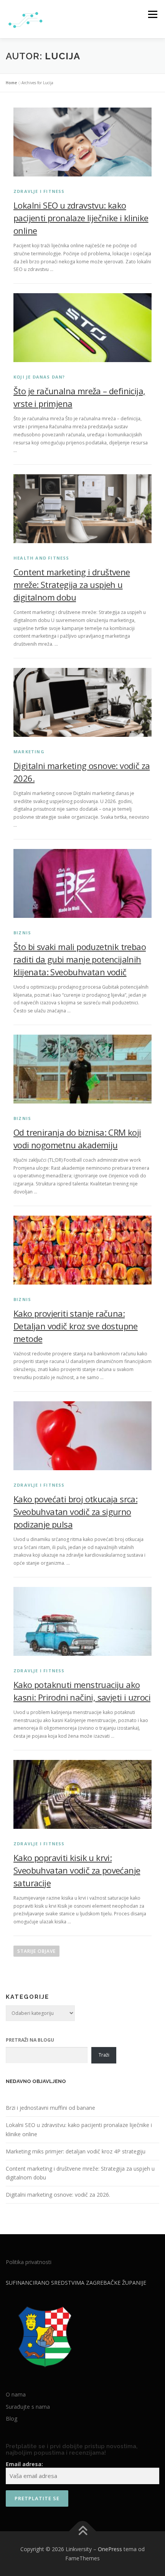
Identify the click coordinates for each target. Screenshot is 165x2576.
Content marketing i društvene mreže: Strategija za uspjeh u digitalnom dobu (72, 584)
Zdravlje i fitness (39, 191)
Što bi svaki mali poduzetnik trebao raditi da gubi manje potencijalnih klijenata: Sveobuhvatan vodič (80, 959)
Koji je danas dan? (39, 377)
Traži (104, 2055)
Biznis (22, 933)
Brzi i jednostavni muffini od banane (50, 2108)
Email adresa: (24, 2464)
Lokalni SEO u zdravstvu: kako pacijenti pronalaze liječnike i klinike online (81, 218)
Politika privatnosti (29, 2262)
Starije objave (36, 1951)
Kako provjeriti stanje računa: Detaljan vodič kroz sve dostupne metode (76, 1326)
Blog (12, 2418)
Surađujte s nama (28, 2407)
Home (11, 83)
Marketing (29, 752)
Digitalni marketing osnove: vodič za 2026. (58, 2195)
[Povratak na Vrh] (83, 2531)
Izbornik (153, 14)
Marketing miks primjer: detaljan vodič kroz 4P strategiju (76, 2151)
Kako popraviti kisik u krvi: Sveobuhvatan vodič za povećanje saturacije (77, 1870)
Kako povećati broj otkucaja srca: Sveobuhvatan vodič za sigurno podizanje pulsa (75, 1512)
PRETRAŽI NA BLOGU (30, 2040)
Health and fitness (41, 558)
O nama (16, 2394)
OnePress (110, 2549)
